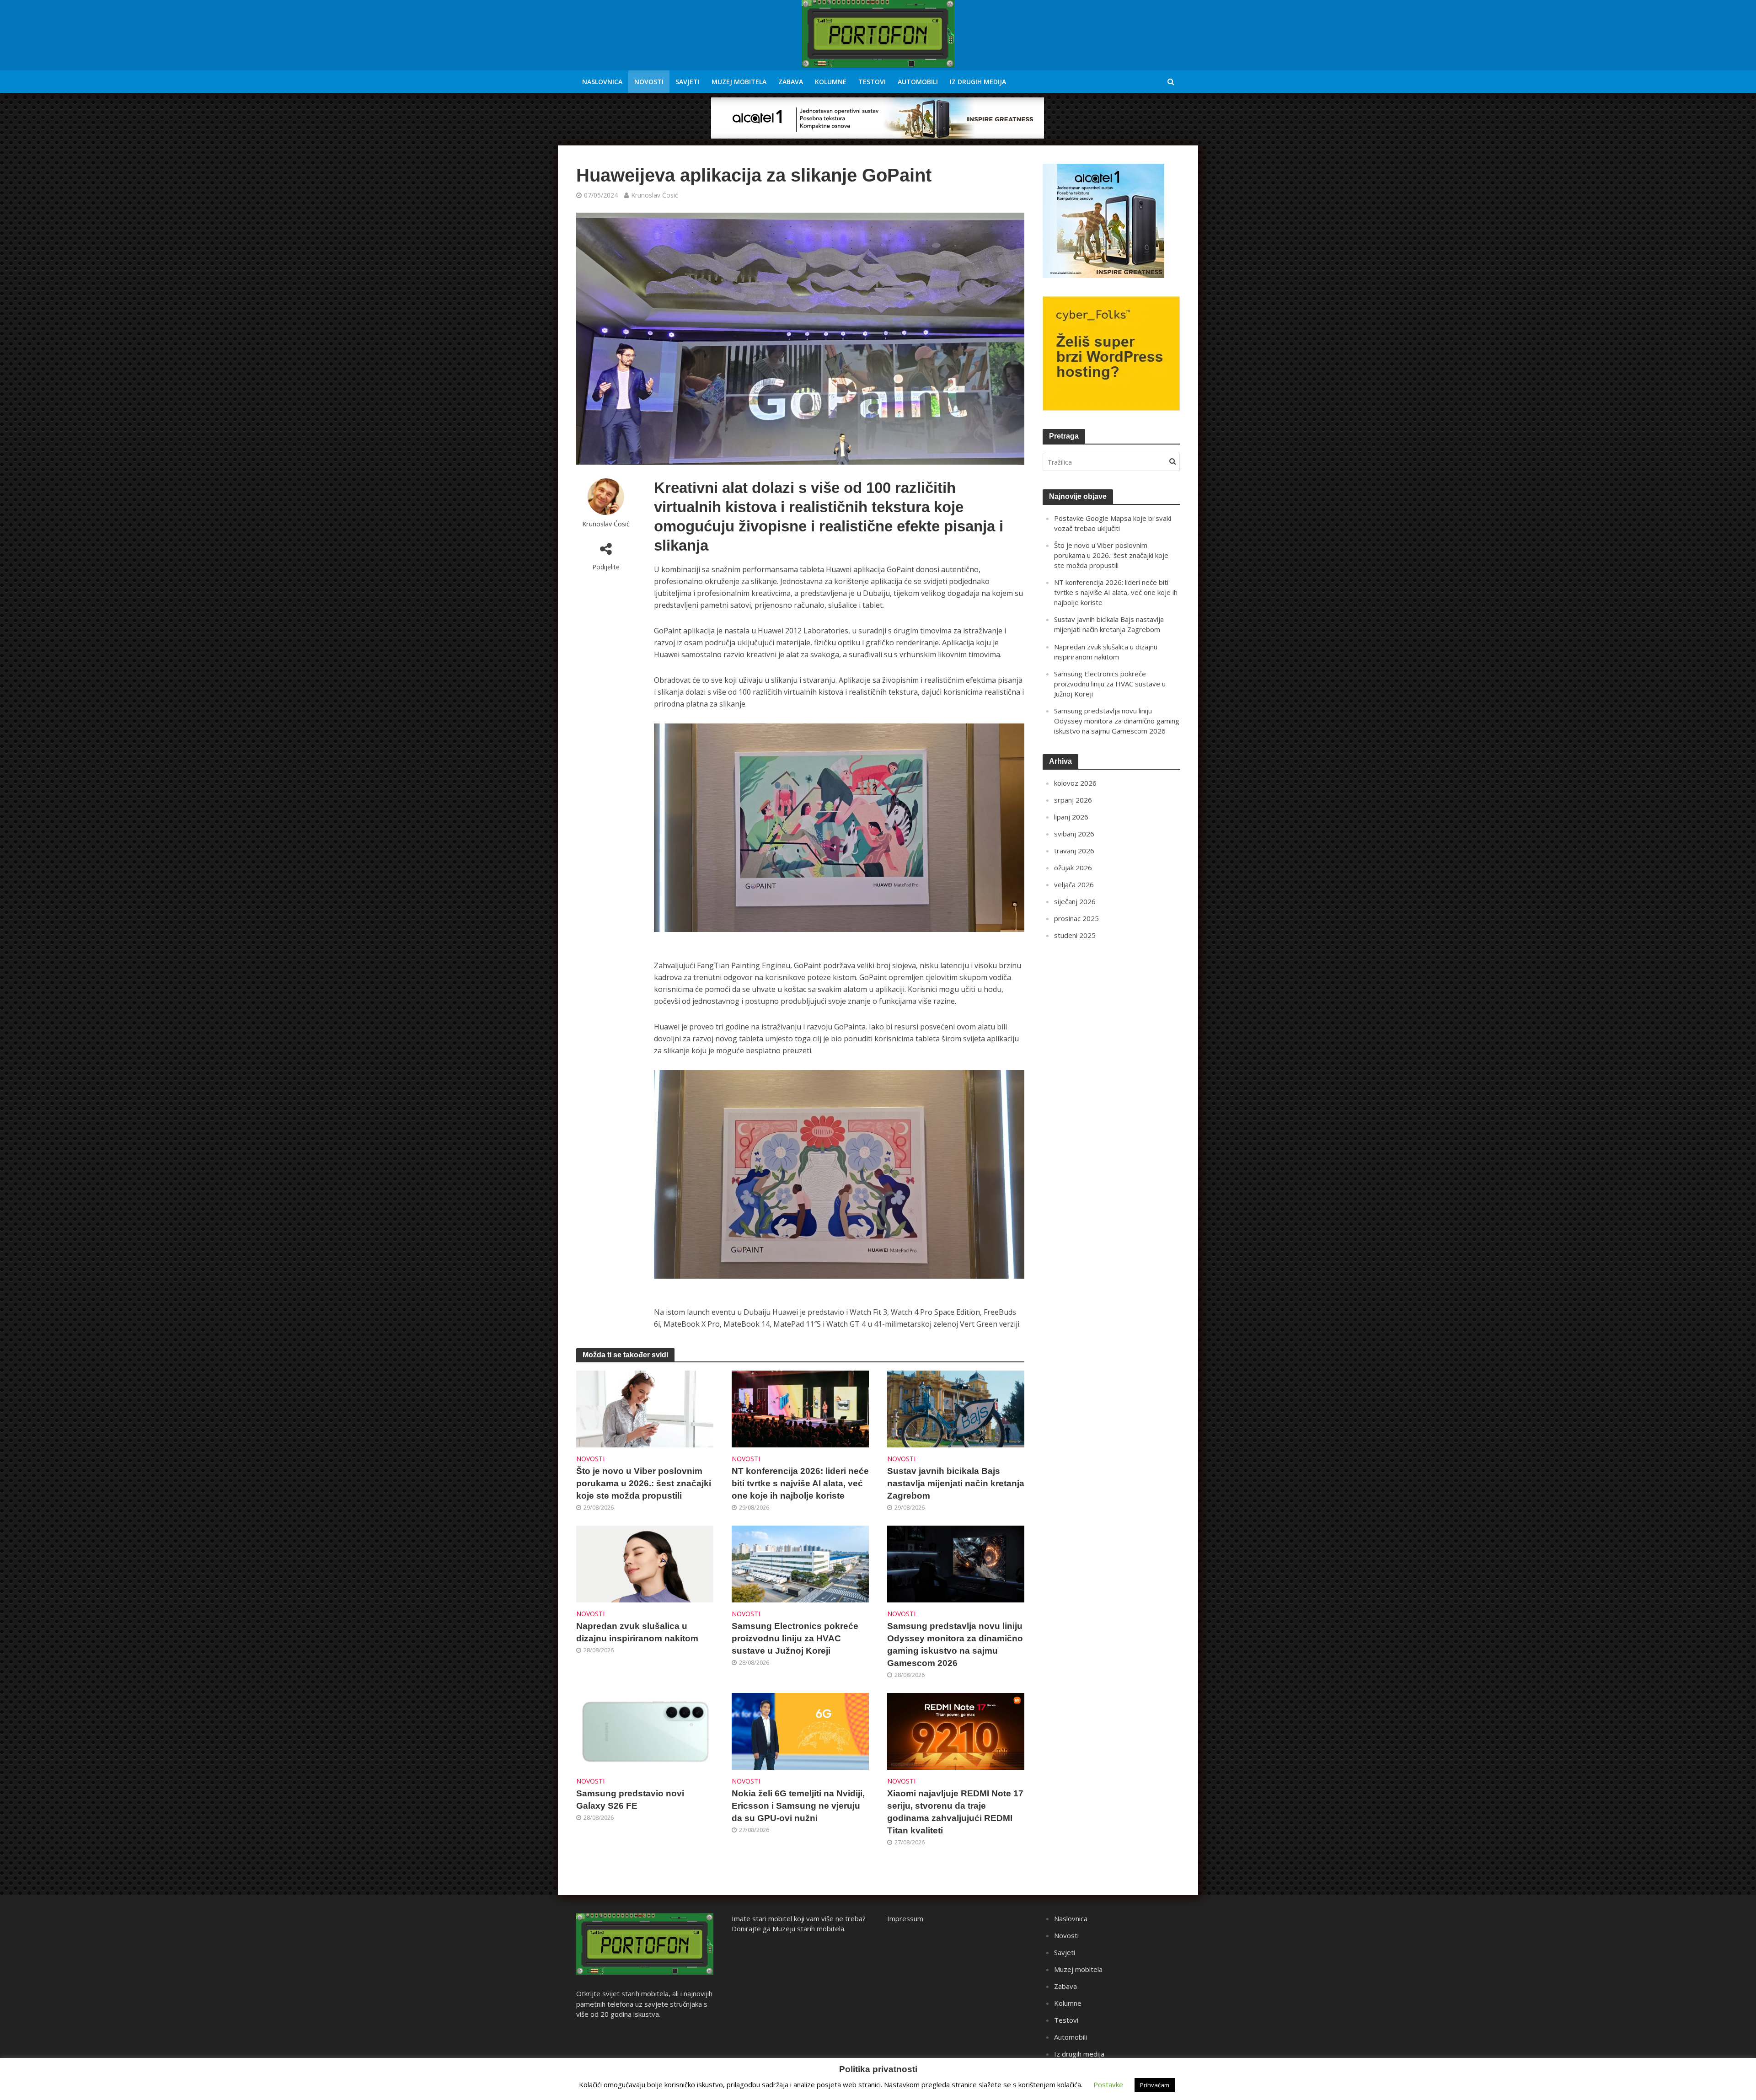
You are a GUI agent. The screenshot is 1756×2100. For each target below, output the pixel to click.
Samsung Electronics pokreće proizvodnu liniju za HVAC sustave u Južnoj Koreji (795, 1638)
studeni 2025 (1075, 935)
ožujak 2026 (1073, 868)
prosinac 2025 (1076, 918)
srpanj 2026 (1073, 800)
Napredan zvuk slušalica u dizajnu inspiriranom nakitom (637, 1632)
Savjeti (688, 82)
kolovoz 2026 (1075, 783)
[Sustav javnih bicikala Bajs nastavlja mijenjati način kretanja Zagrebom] (956, 1408)
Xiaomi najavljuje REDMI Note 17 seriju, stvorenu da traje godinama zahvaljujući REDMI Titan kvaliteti (955, 1812)
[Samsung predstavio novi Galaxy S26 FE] (645, 1730)
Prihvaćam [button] (1155, 2085)
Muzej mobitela (739, 82)
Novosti (649, 82)
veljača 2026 (1074, 884)
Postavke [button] (1108, 2084)
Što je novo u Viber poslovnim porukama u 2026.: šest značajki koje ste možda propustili (644, 1483)
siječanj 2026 (1075, 901)
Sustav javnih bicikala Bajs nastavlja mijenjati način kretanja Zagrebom (956, 1483)
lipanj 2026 (1071, 817)
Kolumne (831, 82)
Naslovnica (602, 82)
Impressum (905, 1918)
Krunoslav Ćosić (655, 195)
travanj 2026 (1074, 851)
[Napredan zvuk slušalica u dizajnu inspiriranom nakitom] (645, 1563)
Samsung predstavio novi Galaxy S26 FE (630, 1800)
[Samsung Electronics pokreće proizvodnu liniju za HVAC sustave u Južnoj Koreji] (800, 1563)
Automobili (918, 82)
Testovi (872, 82)
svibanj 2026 (1074, 834)
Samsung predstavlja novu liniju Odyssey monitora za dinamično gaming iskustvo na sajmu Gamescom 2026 (955, 1645)
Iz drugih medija (978, 82)
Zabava (791, 82)
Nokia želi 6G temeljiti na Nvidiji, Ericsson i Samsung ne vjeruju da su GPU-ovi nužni (798, 1806)
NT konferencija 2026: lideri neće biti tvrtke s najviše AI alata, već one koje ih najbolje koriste (800, 1483)
